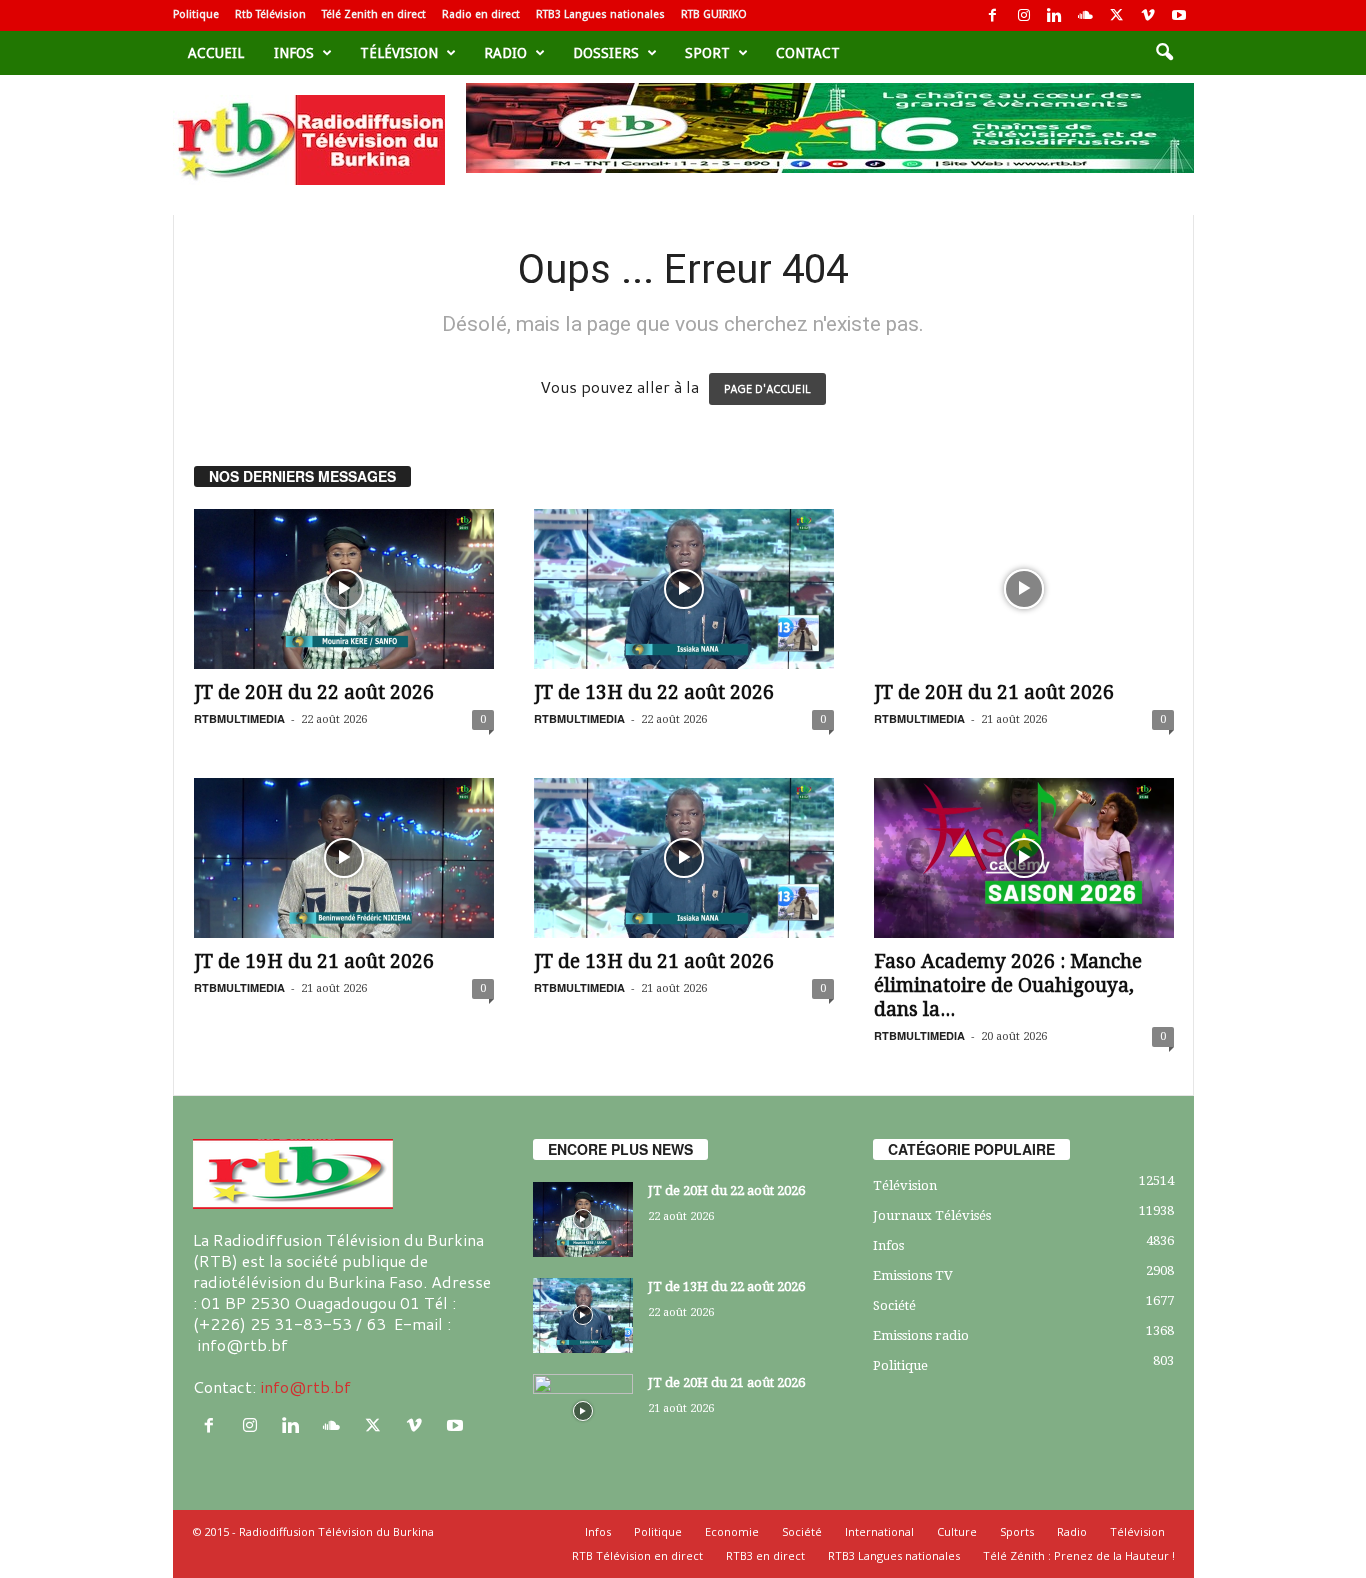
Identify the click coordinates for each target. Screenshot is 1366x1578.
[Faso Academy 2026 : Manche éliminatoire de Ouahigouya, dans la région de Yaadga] (1024, 858)
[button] (1164, 53)
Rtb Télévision (270, 14)
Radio (505, 53)
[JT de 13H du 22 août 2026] (684, 589)
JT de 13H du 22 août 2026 (654, 692)
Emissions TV (913, 1275)
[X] (1117, 15)
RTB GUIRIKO (714, 14)
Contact (808, 53)
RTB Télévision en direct (637, 1555)
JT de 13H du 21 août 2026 (654, 961)
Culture (957, 1531)
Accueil (216, 53)
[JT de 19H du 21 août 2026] (344, 858)
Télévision (399, 53)
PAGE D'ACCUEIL (767, 389)
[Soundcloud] (1086, 15)
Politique (196, 14)
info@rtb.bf (305, 1386)
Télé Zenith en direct (374, 14)
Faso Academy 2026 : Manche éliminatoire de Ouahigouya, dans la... (1008, 985)
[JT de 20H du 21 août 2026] (1024, 589)
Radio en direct (481, 14)
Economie (732, 1531)
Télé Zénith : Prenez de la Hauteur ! (1079, 1555)
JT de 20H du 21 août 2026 (994, 692)
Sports (1017, 1531)
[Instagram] (1024, 15)
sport (707, 53)
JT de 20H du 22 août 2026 (314, 692)
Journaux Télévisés (932, 1215)
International (879, 1531)
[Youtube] (1179, 15)
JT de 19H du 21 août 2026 (314, 961)
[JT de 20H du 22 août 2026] (344, 589)
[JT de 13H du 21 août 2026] (684, 858)
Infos (294, 53)
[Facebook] (993, 15)
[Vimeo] (1148, 15)
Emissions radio (921, 1335)
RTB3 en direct (765, 1555)
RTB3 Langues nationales (600, 14)
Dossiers (606, 53)
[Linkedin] (1055, 15)
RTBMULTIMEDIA (239, 718)
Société (894, 1305)
